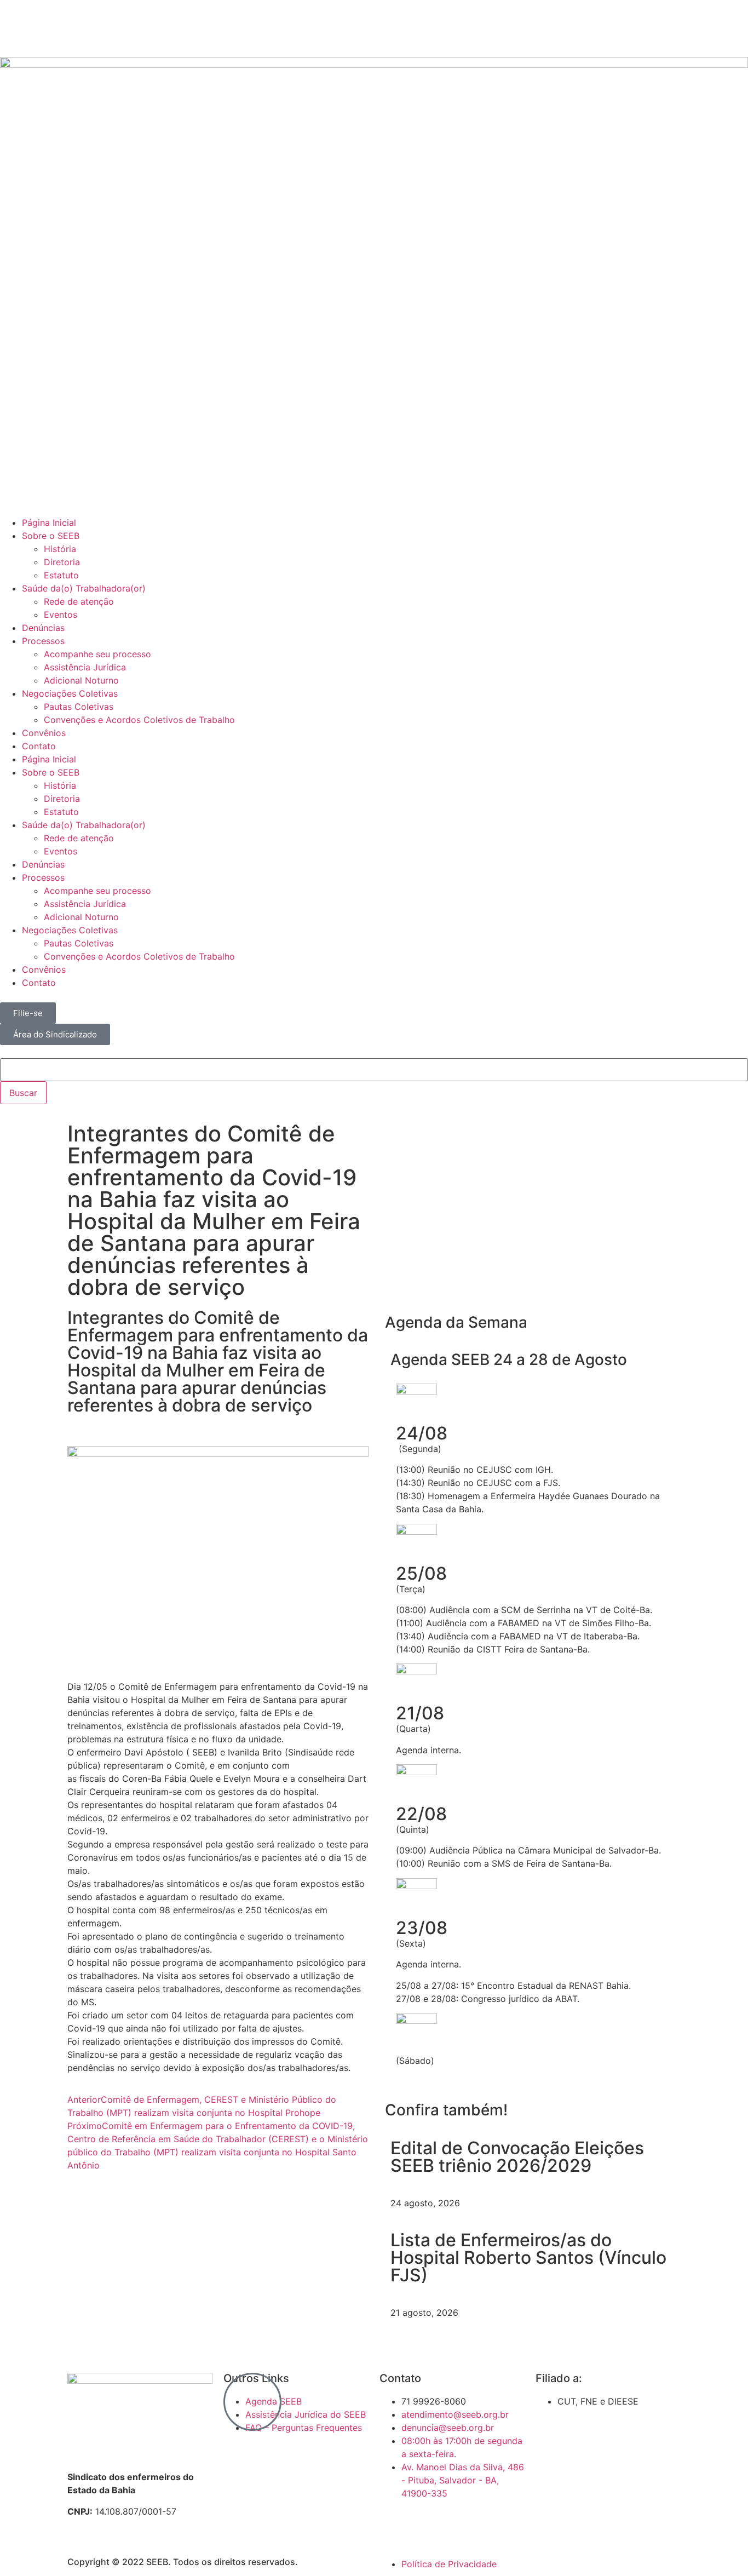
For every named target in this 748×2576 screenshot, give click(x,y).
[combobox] (374, 1070)
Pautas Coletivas (79, 707)
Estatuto (61, 575)
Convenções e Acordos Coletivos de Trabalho (139, 720)
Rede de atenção (79, 601)
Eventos (61, 615)
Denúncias (43, 628)
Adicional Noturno (81, 680)
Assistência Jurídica (85, 667)
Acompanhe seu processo (97, 654)
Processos (43, 641)
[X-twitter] (44, 27)
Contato (39, 746)
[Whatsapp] (134, 27)
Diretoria (62, 562)
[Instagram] (74, 27)
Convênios (44, 733)
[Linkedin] (104, 27)
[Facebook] (14, 27)
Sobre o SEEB (51, 536)
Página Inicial (49, 523)
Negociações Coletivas (70, 693)
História (60, 549)
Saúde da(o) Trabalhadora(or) (84, 588)
